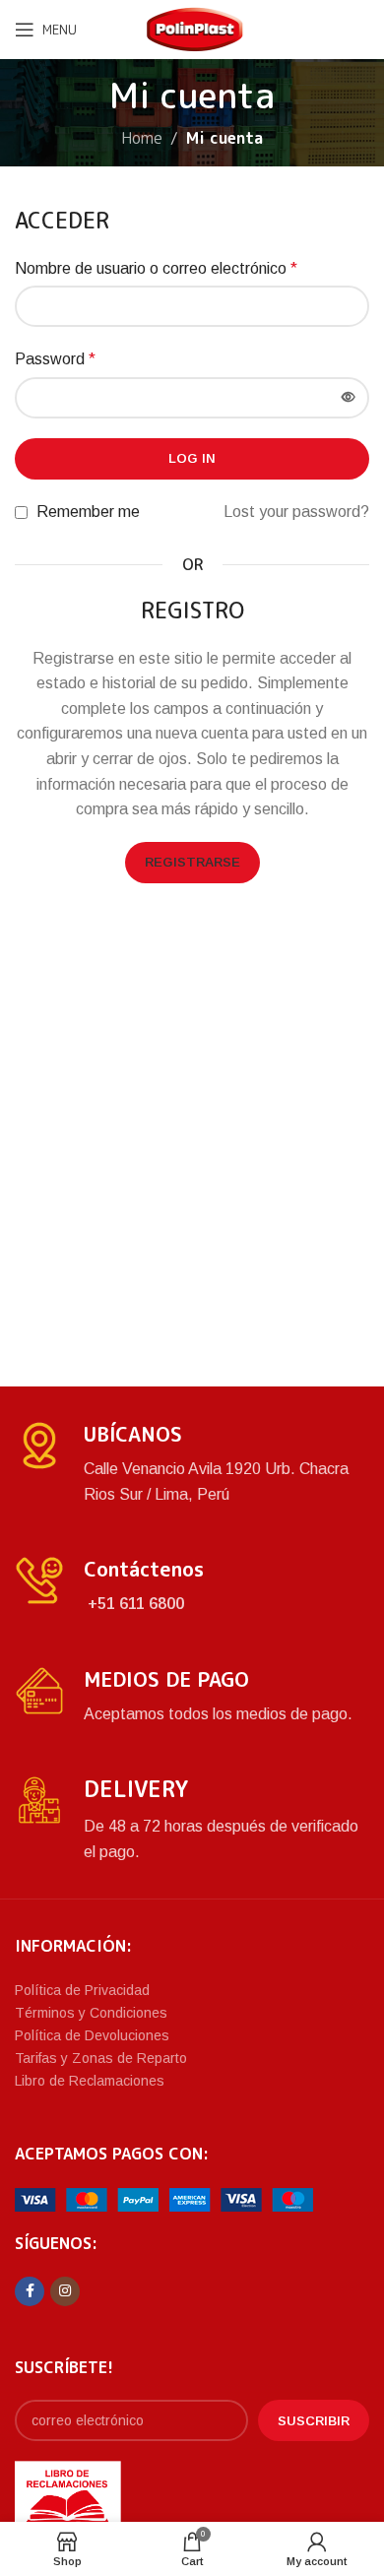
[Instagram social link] (65, 2291)
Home (142, 138)
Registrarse (192, 862)
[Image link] (164, 2198)
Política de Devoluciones (92, 2035)
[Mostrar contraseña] (349, 398)
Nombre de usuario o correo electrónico (156, 268)
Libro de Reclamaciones (90, 2081)
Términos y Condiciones (91, 2013)
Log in (192, 458)
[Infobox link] (192, 1464)
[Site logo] (195, 28)
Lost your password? (296, 512)
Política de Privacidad (82, 1990)
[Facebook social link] (30, 2291)
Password (55, 359)
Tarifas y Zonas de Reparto (101, 2058)
